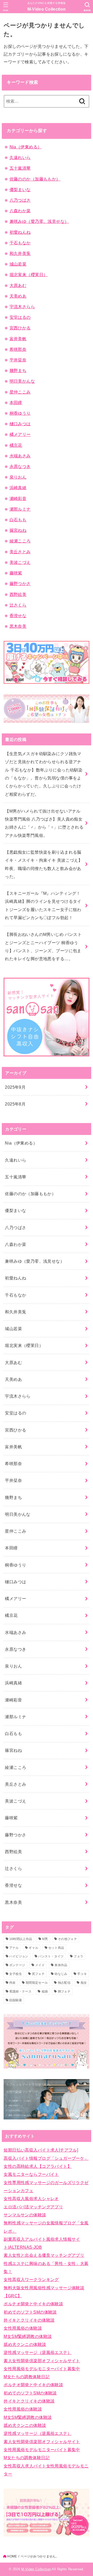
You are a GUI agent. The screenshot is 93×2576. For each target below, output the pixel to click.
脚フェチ (64, 1991)
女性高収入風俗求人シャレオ (31, 2199)
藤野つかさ (20, 584)
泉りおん (18, 477)
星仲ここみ (20, 392)
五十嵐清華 (20, 168)
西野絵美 (18, 594)
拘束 (13, 1983)
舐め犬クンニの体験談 (25, 2344)
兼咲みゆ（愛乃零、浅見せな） (39, 221)
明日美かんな (22, 381)
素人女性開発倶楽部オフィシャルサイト (42, 2361)
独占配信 (64, 1983)
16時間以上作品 (21, 1939)
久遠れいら (20, 157)
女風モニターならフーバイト (31, 2174)
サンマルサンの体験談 (25, 2215)
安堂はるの (20, 317)
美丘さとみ (20, 552)
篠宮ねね (18, 530)
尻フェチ (38, 1974)
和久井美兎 (20, 253)
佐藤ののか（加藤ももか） (35, 179)
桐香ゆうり (20, 413)
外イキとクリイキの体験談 (29, 2320)
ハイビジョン (19, 1956)
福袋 (45, 1991)
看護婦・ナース (20, 1991)
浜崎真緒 (18, 488)
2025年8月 (15, 1104)
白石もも (18, 520)
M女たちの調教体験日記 (27, 2377)
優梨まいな (20, 190)
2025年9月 (15, 1087)
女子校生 (16, 1974)
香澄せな (18, 616)
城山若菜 (18, 264)
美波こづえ (20, 562)
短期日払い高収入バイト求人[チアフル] (41, 2150)
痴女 (84, 1983)
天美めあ (18, 296)
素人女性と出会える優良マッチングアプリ (44, 2255)
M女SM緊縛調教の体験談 (28, 2336)
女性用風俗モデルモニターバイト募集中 (42, 2369)
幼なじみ (61, 1974)
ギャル (33, 1948)
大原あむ (18, 285)
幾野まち (18, 370)
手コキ (82, 1974)
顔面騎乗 (16, 2000)
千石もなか (20, 243)
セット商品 (56, 1948)
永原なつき (20, 466)
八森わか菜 (20, 211)
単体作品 (61, 1965)
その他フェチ (67, 1939)
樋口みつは (20, 424)
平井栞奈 (18, 360)
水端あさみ (20, 456)
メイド (40, 1965)
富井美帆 (18, 339)
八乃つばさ (20, 200)
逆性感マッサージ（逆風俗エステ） (38, 2352)
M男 (45, 1939)
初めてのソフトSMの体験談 (30, 2312)
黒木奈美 (18, 626)
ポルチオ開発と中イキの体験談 (33, 2304)
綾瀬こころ (20, 541)
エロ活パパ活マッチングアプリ (33, 2207)
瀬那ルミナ (20, 509)
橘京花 (16, 445)
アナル (14, 1948)
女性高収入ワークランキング (31, 2279)
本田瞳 (16, 403)
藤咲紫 (16, 573)
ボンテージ (17, 1965)
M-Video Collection (47, 9)
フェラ (78, 1956)
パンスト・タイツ (51, 1956)
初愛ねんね (20, 232)
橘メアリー (20, 434)
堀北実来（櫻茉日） (29, 275)
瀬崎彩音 (18, 498)
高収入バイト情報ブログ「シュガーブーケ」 (46, 2158)
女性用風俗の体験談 (23, 2328)
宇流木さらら (22, 307)
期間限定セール (37, 1983)
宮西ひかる (20, 328)
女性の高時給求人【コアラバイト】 (38, 2166)
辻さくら (18, 605)
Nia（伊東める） (26, 147)
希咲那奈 (18, 349)
